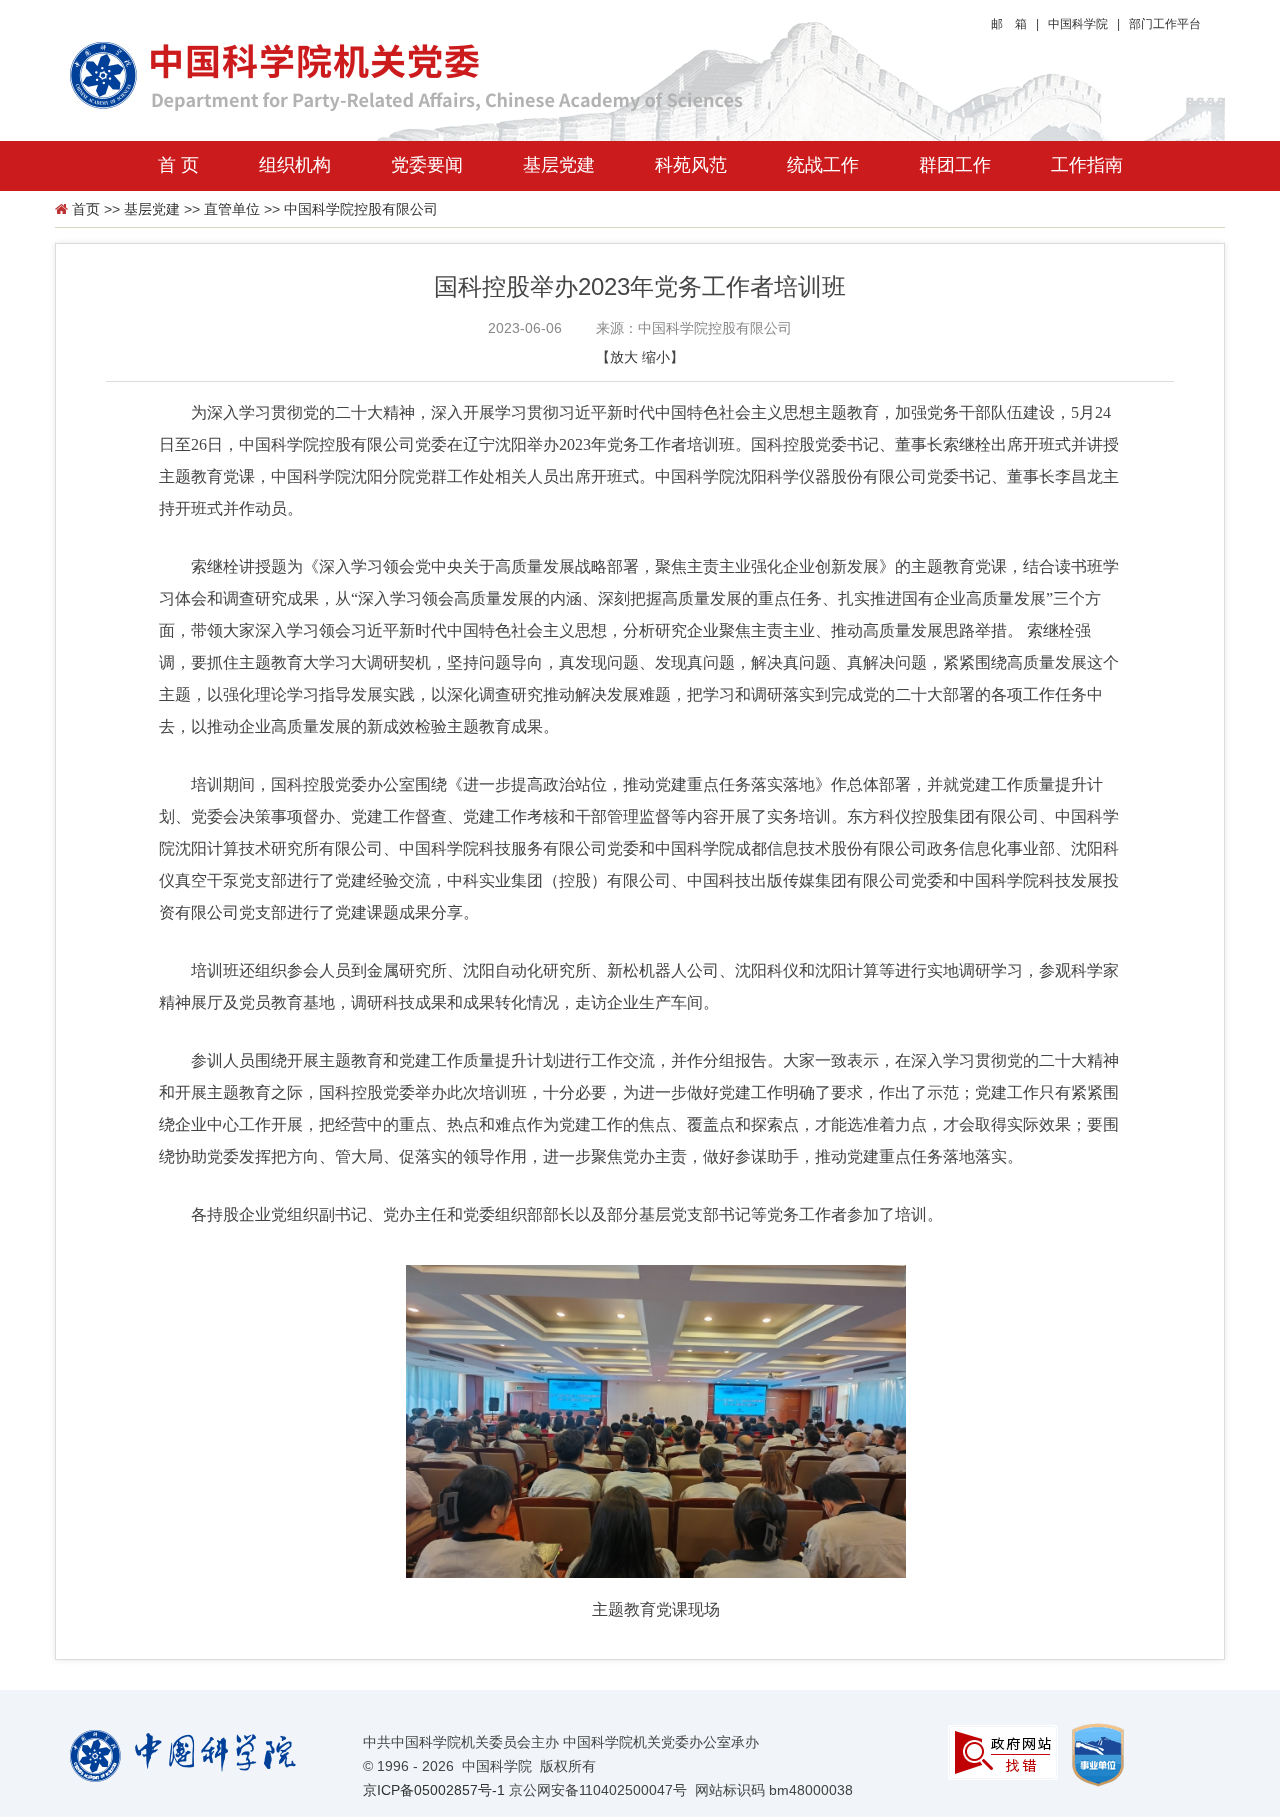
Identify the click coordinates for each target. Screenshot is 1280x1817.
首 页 (178, 165)
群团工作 (955, 165)
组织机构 (295, 165)
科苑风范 (691, 165)
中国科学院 (1078, 24)
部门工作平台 (1165, 24)
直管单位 (232, 209)
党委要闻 (427, 165)
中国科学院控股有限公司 (361, 209)
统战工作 (823, 165)
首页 (86, 209)
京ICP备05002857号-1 (434, 1790)
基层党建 (559, 165)
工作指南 (1087, 165)
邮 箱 (1009, 24)
